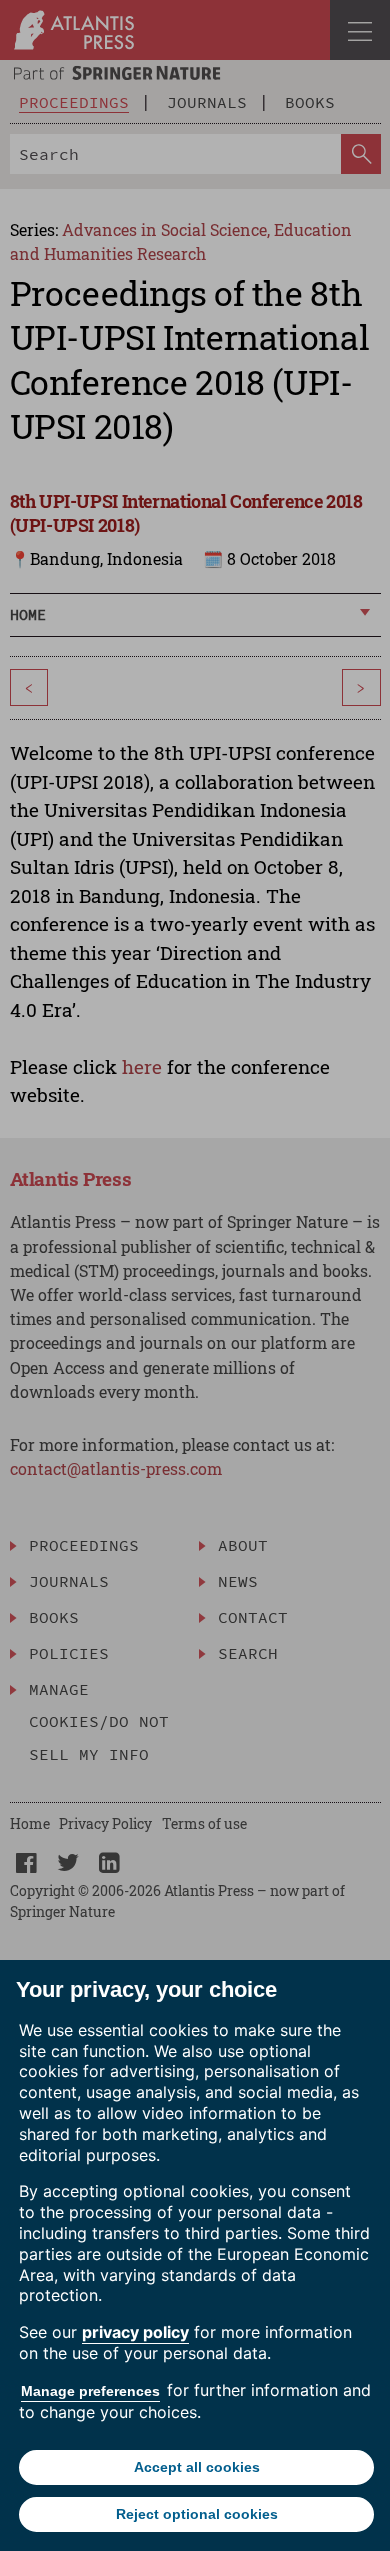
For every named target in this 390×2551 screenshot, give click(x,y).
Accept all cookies (197, 2467)
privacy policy (135, 2332)
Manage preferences (90, 2391)
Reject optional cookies (197, 2514)
